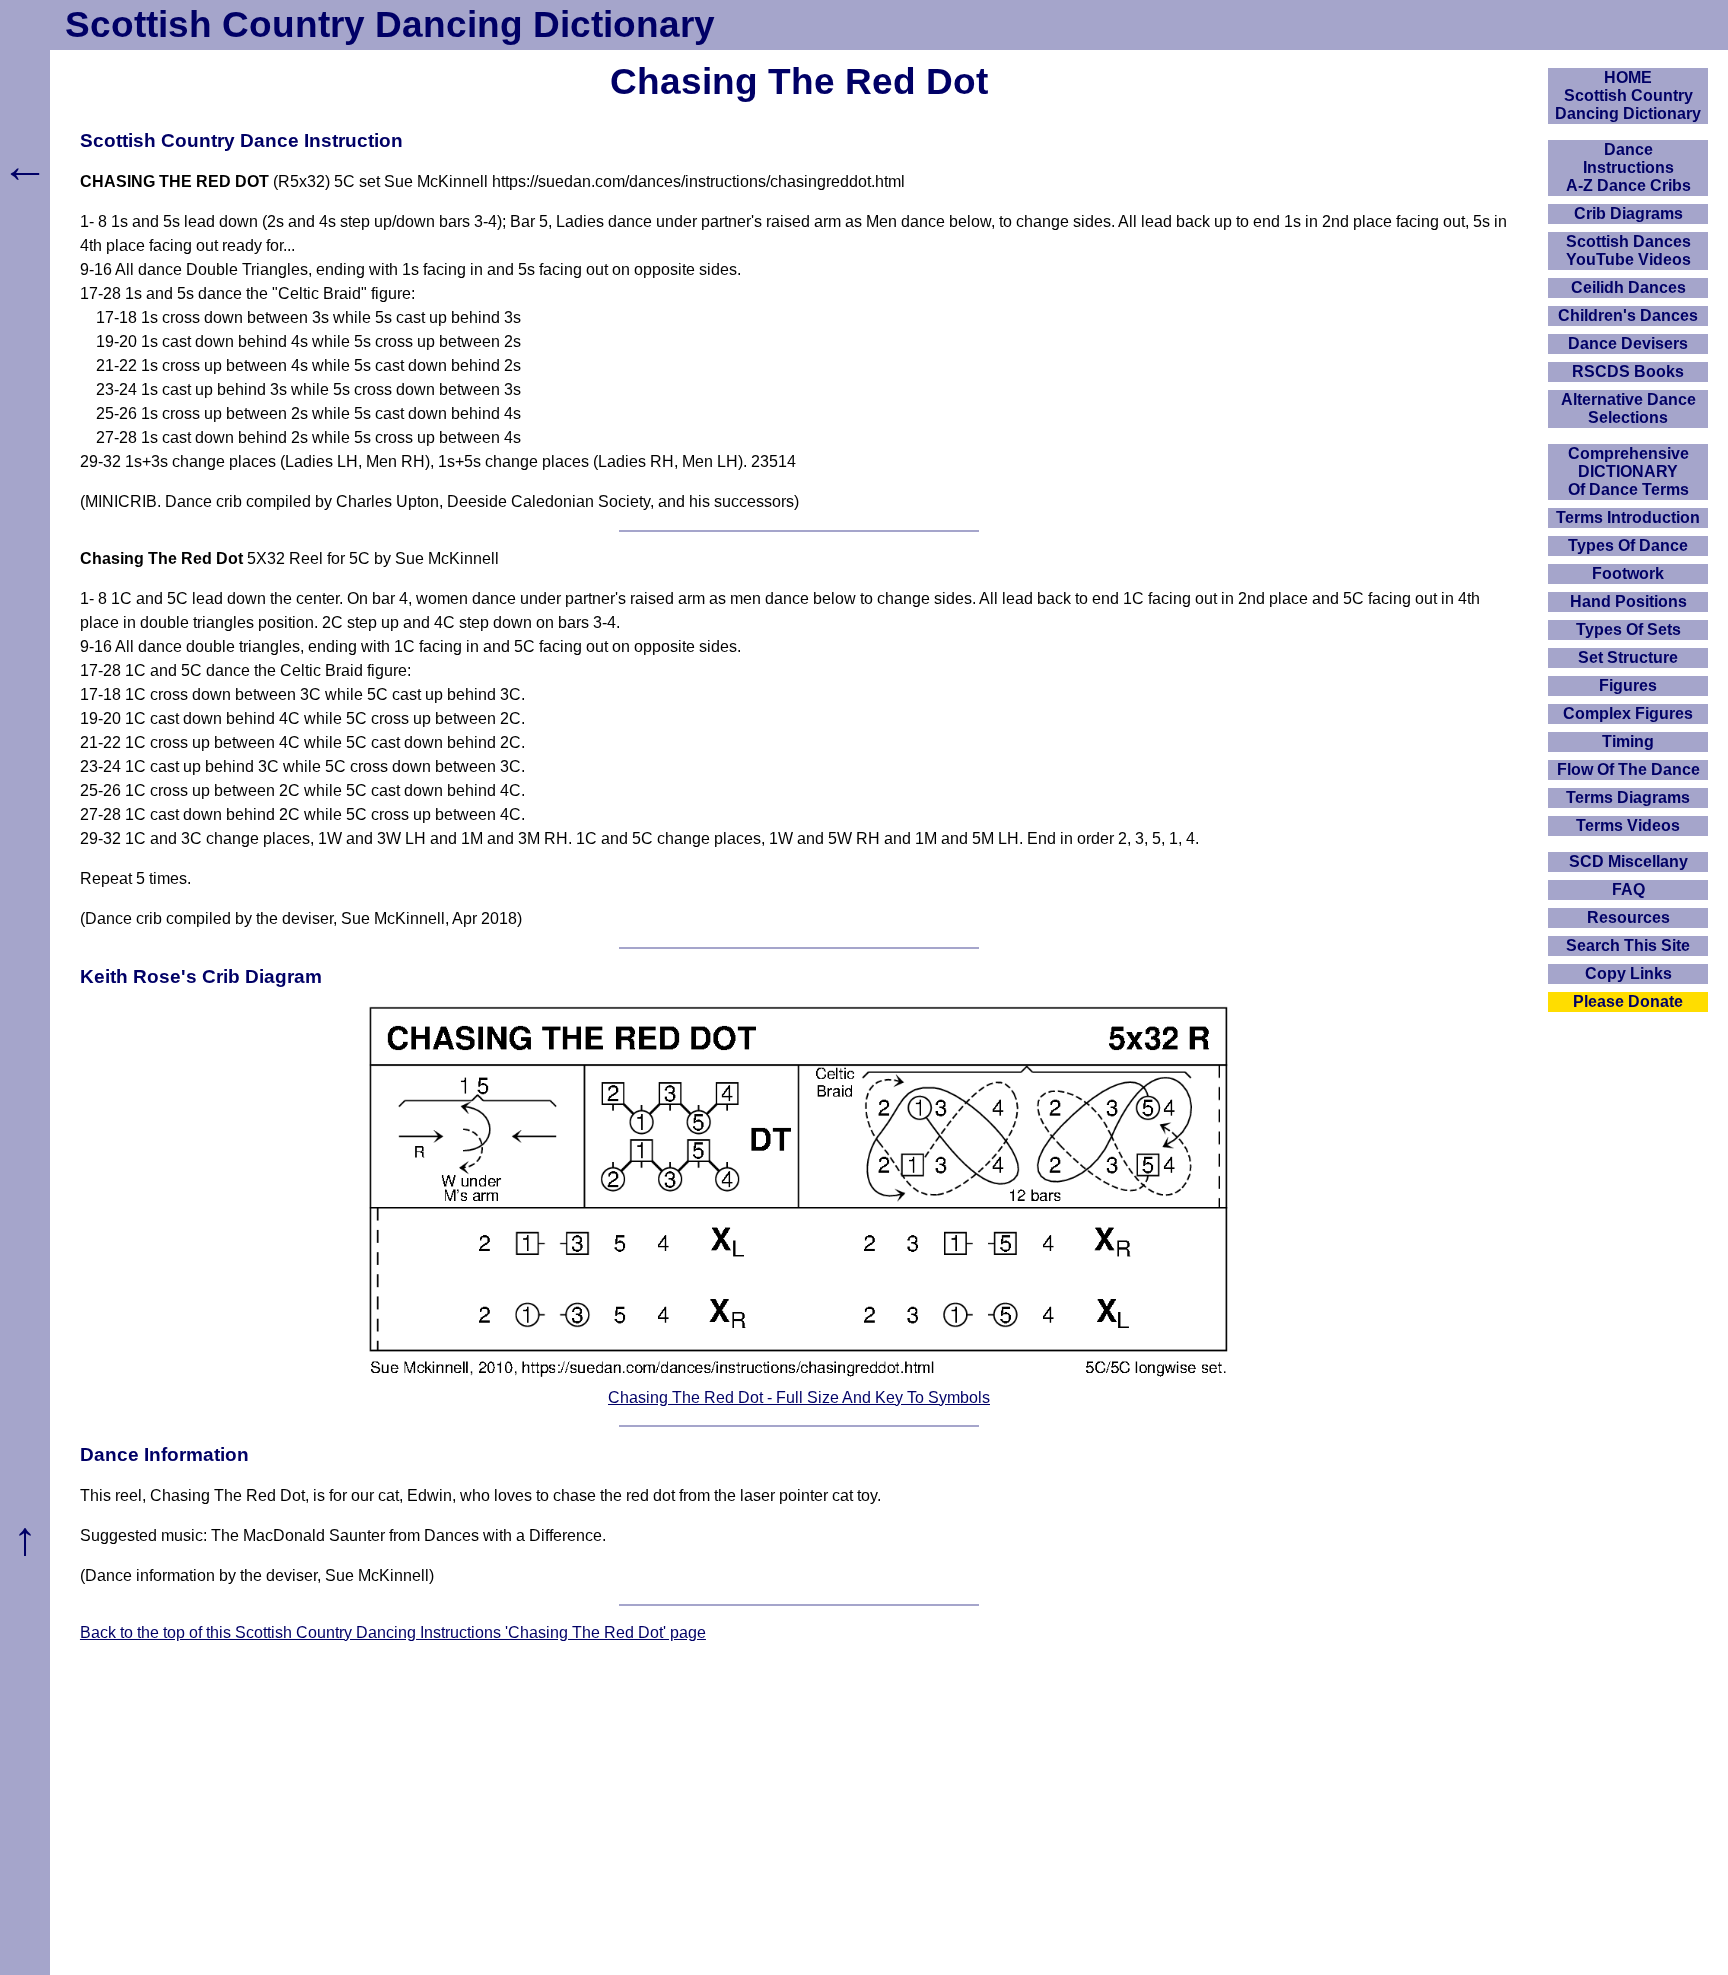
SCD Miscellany (1628, 861)
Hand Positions (1628, 601)
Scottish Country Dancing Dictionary (390, 24)
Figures (1628, 685)
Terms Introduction (1628, 517)
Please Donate (1628, 1001)
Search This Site (1628, 945)
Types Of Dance (1628, 545)
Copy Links (1628, 973)
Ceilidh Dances (1628, 287)
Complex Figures (1628, 713)
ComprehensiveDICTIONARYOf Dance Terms (1628, 471)
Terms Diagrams (1628, 797)
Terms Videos (1628, 825)
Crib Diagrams (1628, 213)
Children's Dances (1628, 315)
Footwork (1628, 573)
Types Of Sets (1628, 629)
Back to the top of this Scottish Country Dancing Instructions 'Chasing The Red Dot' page (393, 1632)
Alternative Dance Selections (1628, 408)
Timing (1628, 741)
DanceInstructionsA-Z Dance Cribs (1628, 167)
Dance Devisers (1628, 343)
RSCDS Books (1628, 371)
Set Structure (1628, 657)
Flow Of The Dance (1628, 769)
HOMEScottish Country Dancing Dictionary (1628, 95)
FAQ (1628, 889)
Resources (1628, 917)
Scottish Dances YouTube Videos (1628, 250)
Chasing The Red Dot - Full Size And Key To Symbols (799, 1397)
